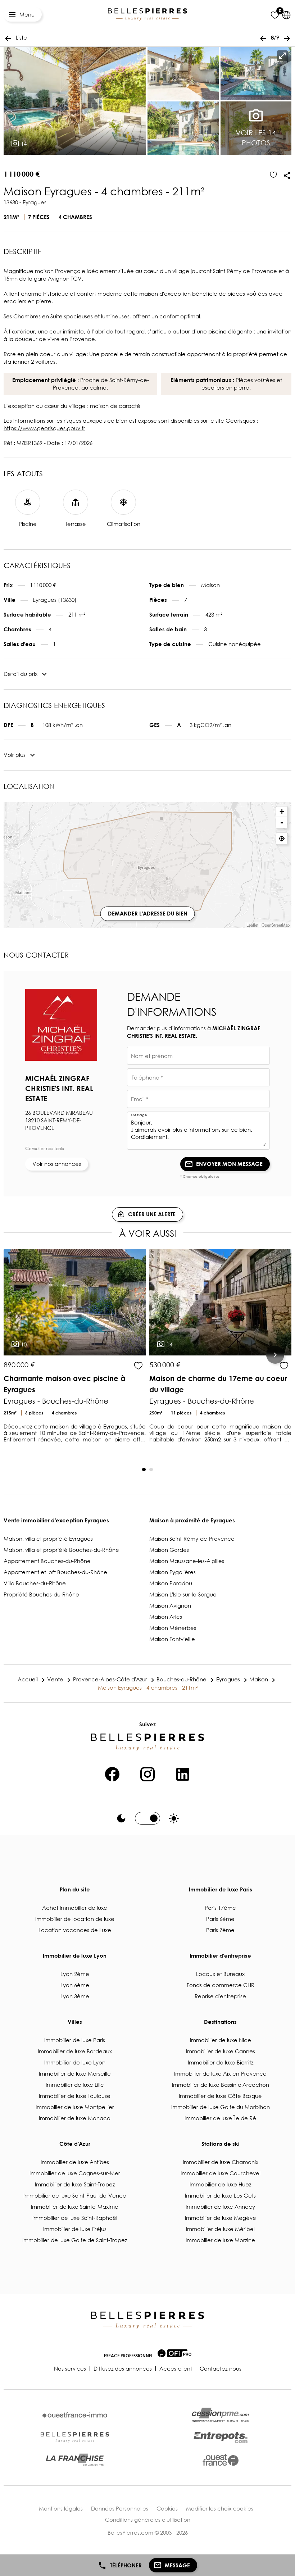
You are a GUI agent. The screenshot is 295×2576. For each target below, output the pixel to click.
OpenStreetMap (276, 925)
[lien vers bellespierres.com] (75, 2438)
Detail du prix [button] (21, 674)
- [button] (282, 823)
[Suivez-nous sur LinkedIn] (183, 1773)
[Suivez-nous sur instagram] (147, 1773)
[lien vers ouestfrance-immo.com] (75, 2415)
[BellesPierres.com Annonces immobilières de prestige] (147, 15)
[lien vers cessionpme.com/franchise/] (75, 2460)
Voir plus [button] (15, 755)
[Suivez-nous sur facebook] (112, 1773)
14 (23, 144)
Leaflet (252, 925)
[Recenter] (282, 839)
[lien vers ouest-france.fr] (221, 2460)
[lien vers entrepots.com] (221, 2437)
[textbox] (198, 1058)
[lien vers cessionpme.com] (221, 2415)
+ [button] (282, 811)
